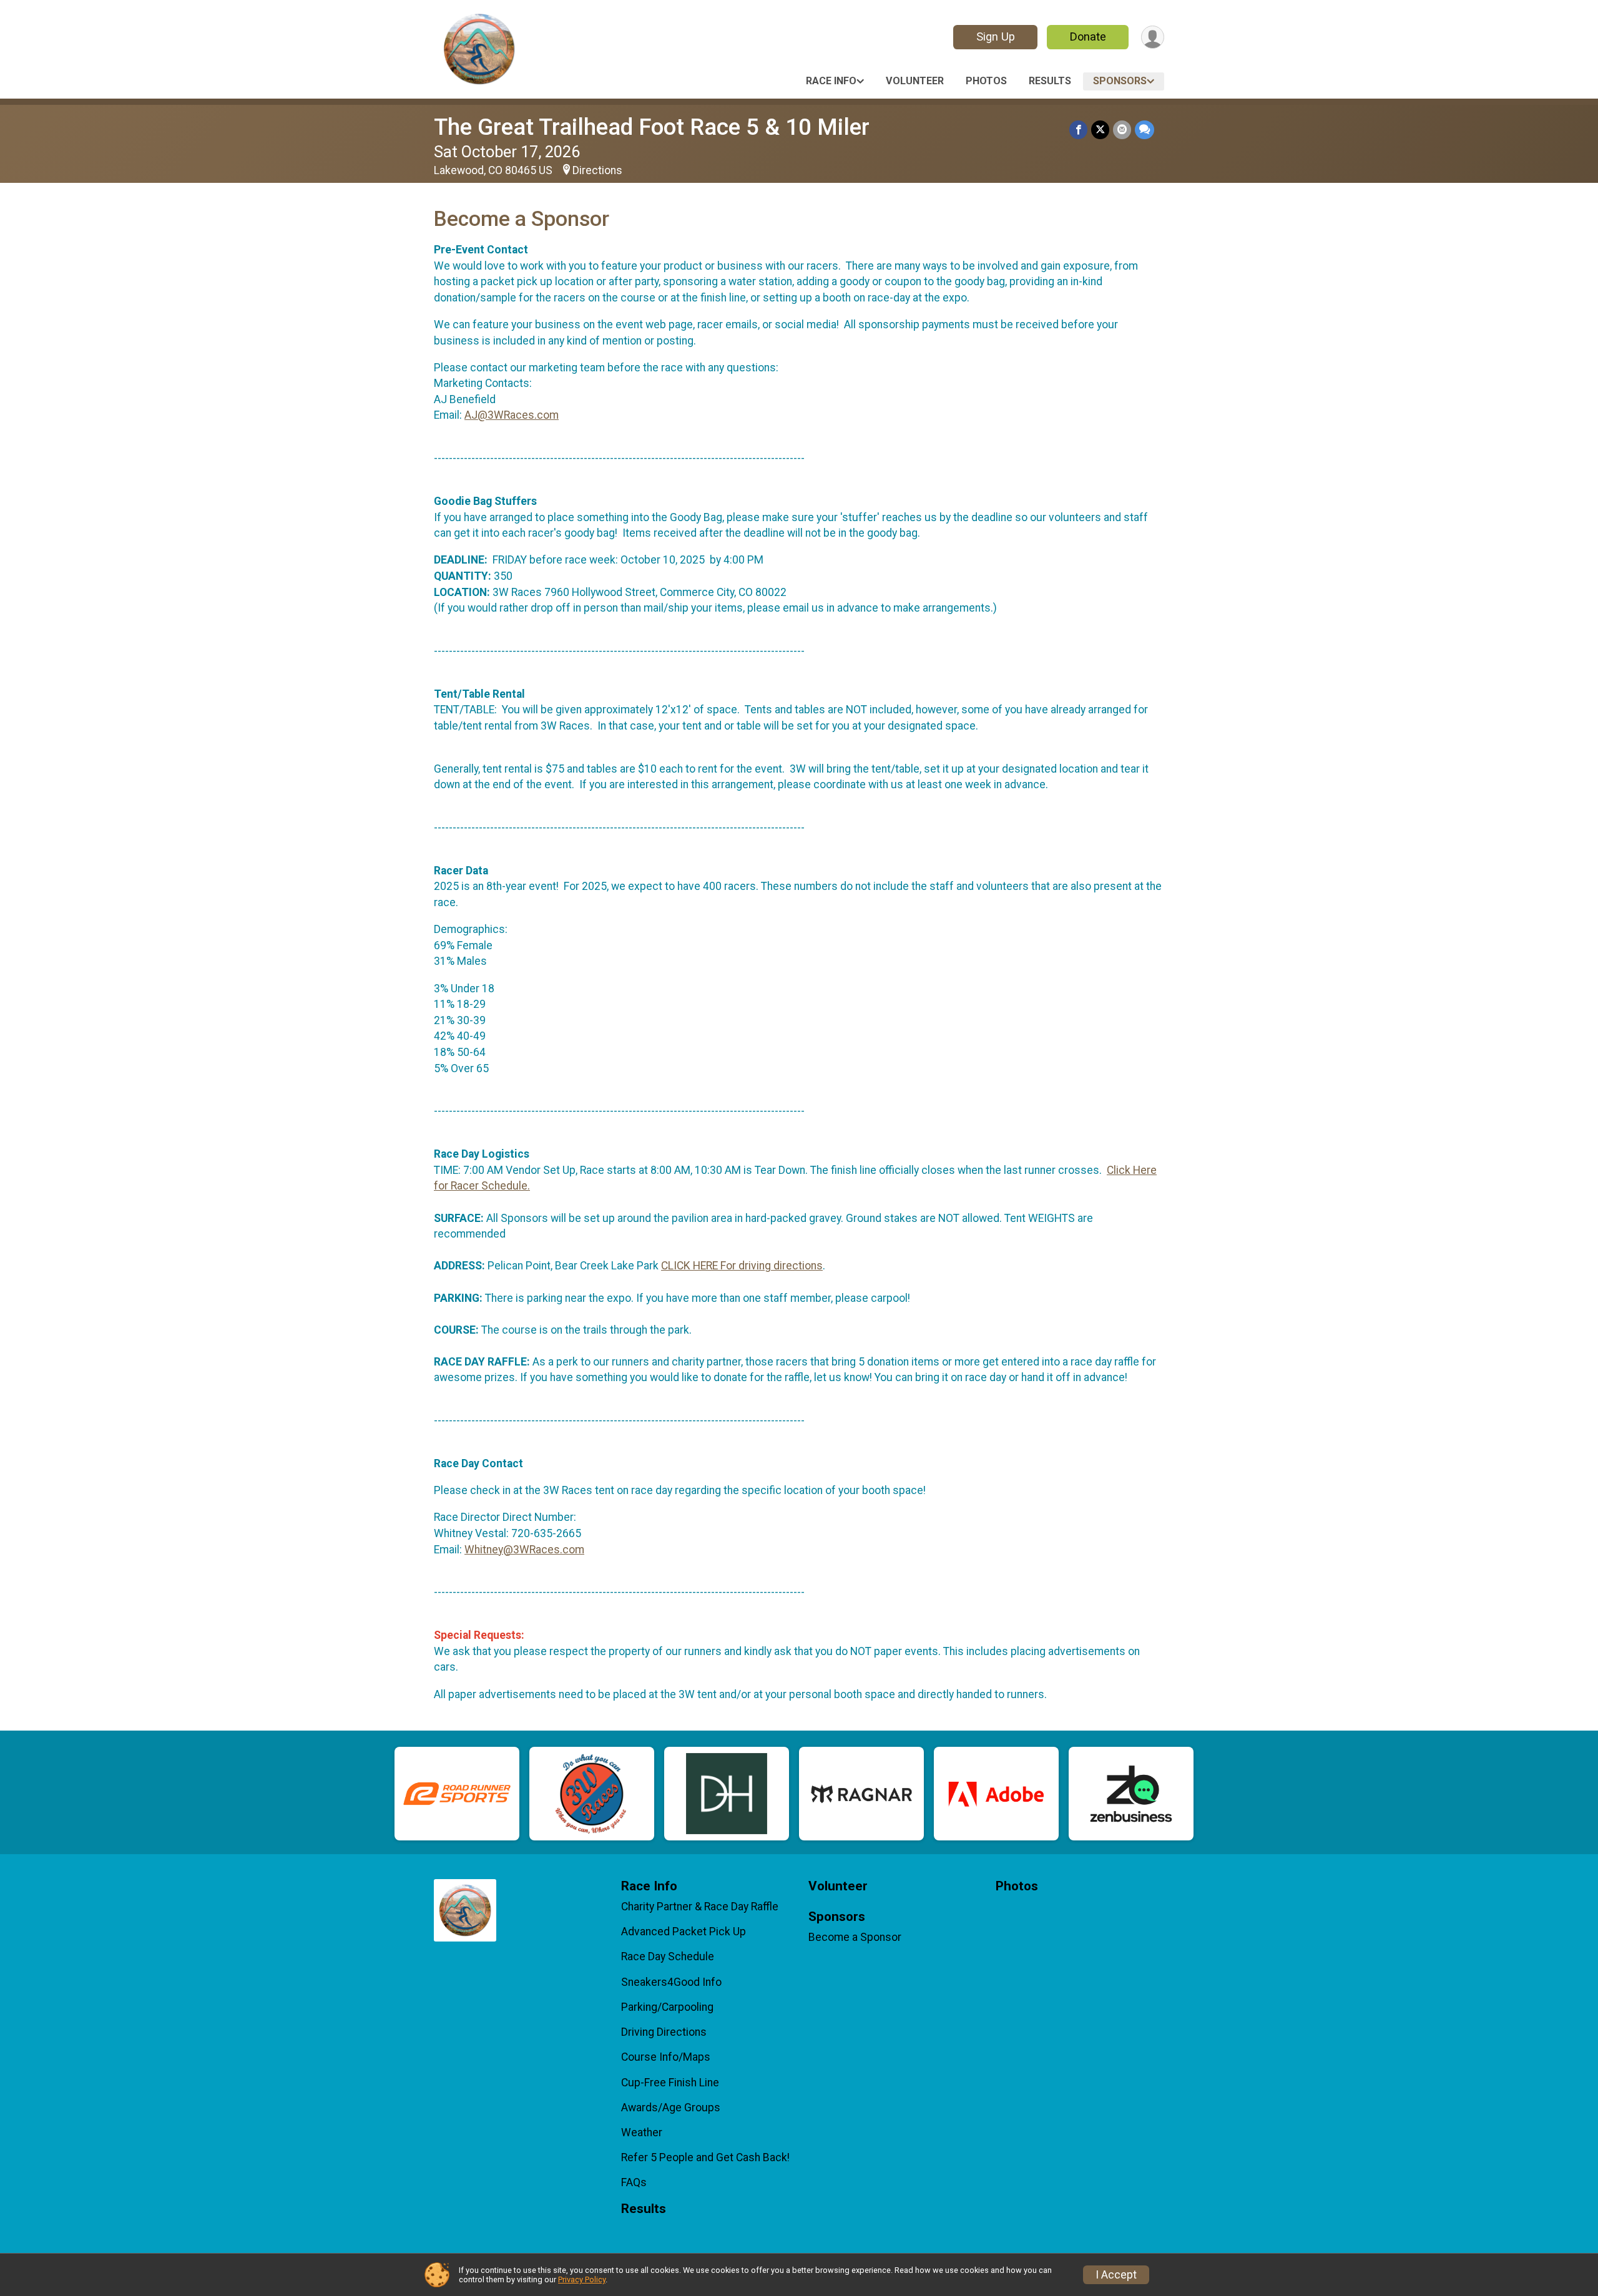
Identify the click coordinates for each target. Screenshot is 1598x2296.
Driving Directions (664, 2032)
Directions (597, 170)
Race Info (831, 81)
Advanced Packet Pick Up (684, 1932)
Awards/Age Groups (671, 2108)
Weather (642, 2132)
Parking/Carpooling (667, 2007)
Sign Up (996, 37)
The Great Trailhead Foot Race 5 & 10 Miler (652, 127)
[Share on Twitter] (1100, 129)
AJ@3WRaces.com (512, 415)
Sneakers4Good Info (671, 1982)
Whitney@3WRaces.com (524, 1550)
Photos (986, 81)
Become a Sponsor (855, 1937)
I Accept (1116, 2275)
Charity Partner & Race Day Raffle (700, 1907)
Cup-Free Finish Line (670, 2083)
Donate (1088, 37)
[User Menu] (1153, 37)
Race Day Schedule (668, 1956)
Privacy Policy (582, 2279)
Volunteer (915, 81)
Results (1050, 81)
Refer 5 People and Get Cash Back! (705, 2157)
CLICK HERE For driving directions (742, 1266)
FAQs (634, 2182)
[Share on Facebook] (1078, 129)
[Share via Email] (1122, 129)
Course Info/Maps (666, 2057)
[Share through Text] (1145, 129)
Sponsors (1120, 81)
